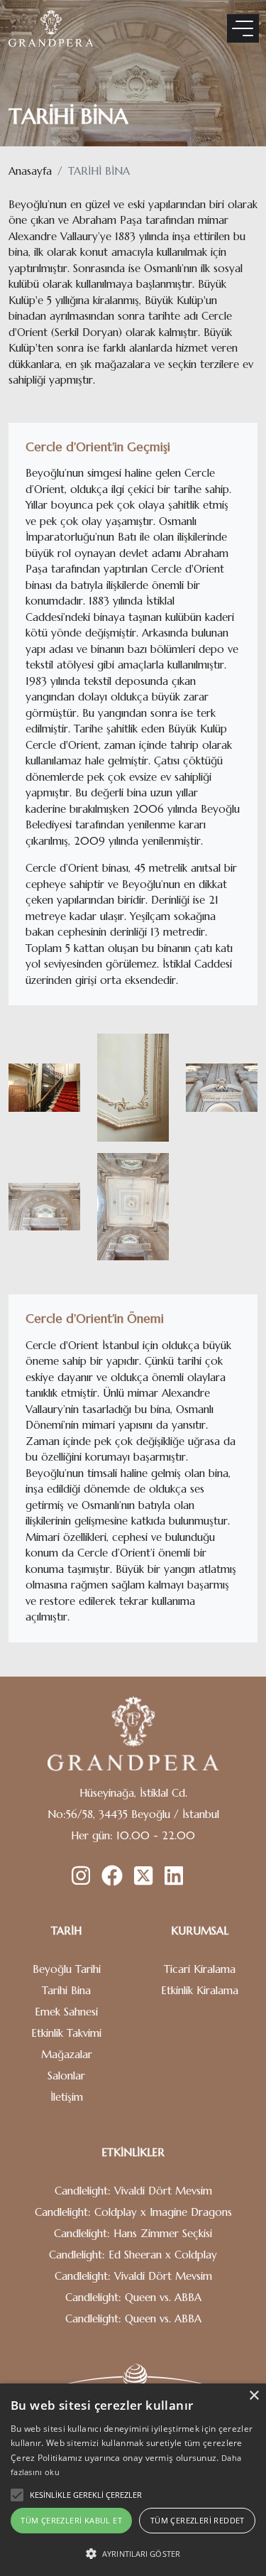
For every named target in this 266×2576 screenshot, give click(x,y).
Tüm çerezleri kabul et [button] (71, 2520)
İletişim (67, 2097)
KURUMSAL (200, 1931)
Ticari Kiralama (200, 1969)
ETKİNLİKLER (133, 2152)
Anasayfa (30, 171)
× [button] (254, 2396)
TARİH (66, 1931)
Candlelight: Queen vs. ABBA (133, 2297)
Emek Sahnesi (66, 2012)
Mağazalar (67, 2054)
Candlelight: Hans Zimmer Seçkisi (133, 2233)
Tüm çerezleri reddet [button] (198, 2520)
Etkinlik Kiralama (200, 1990)
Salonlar (66, 2076)
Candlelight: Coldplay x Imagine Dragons (133, 2212)
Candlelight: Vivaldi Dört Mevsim (133, 2191)
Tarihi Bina (66, 1990)
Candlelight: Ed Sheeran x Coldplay (133, 2255)
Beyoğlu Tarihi (67, 1969)
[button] (133, 2553)
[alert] (133, 2480)
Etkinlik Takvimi (66, 2033)
